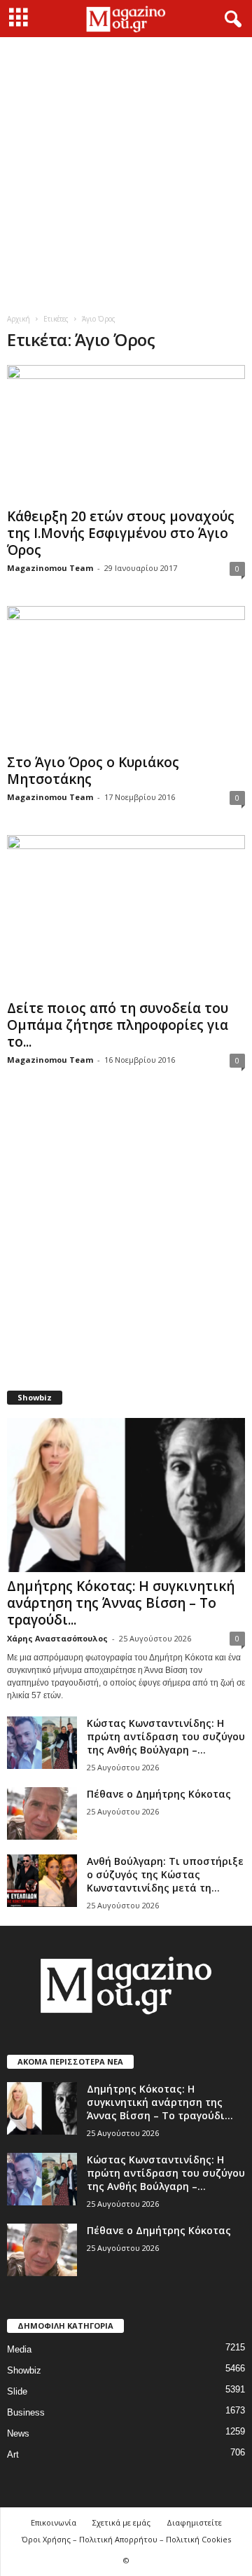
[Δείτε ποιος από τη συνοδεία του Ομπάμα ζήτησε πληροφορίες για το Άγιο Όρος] (126, 915)
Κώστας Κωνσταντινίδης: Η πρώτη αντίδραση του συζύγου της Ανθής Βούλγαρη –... (166, 1736)
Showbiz (24, 2370)
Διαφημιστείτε (194, 2522)
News (18, 2433)
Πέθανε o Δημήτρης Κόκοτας (159, 1794)
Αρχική (19, 319)
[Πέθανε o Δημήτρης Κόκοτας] (42, 1813)
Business (26, 2412)
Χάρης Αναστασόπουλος (57, 1638)
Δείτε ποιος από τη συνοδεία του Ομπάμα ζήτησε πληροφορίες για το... (118, 1025)
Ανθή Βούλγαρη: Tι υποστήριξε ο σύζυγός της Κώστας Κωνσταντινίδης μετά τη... (165, 1874)
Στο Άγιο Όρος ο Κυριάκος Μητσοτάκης (93, 771)
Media (19, 2349)
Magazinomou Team (50, 568)
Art (13, 2454)
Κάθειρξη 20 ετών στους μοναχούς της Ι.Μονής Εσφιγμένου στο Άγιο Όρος (121, 533)
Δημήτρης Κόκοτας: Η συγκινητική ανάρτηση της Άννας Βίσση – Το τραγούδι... (121, 1603)
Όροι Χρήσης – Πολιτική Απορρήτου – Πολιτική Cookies (126, 2539)
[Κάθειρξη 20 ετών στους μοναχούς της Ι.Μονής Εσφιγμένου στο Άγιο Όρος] (126, 434)
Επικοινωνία (54, 2522)
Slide (17, 2391)
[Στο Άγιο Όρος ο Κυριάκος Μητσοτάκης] (126, 677)
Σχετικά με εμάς (121, 2522)
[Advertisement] (126, 170)
